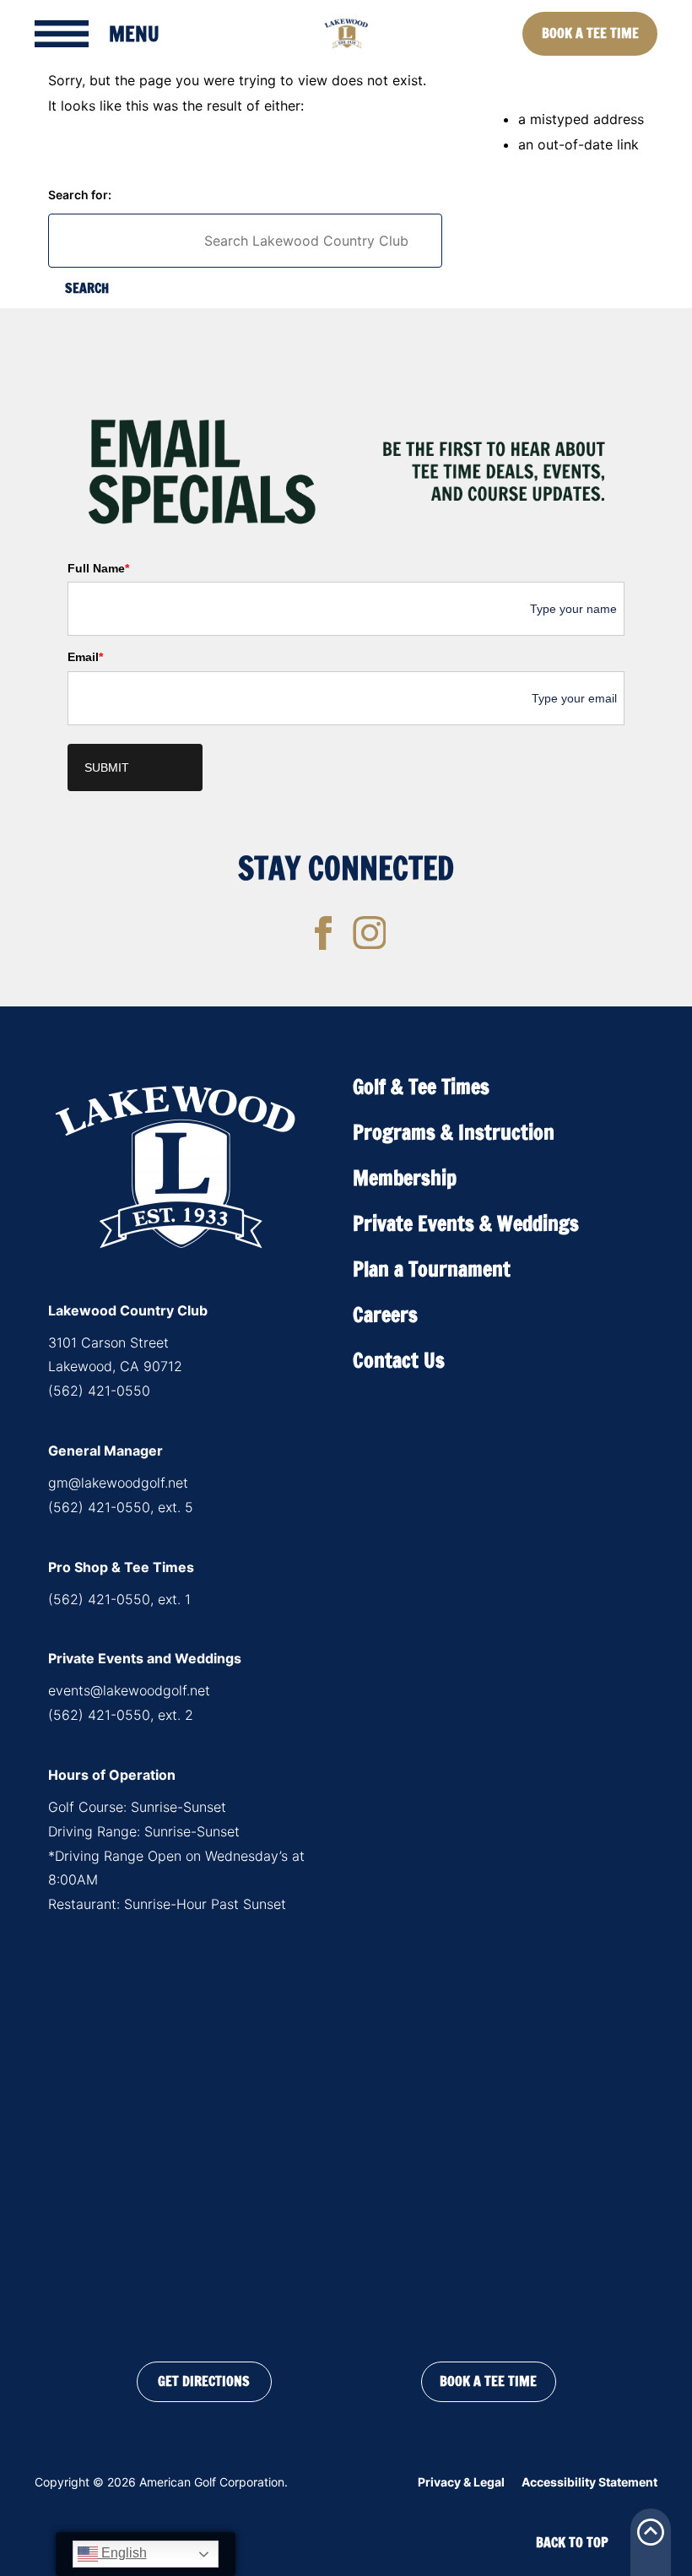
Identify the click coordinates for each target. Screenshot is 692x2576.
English (122, 2553)
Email (85, 657)
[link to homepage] (346, 34)
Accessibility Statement (589, 2482)
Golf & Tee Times (421, 1087)
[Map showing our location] (346, 2134)
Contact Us (399, 1360)
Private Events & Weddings (466, 1223)
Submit (107, 767)
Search (87, 288)
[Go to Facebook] (323, 933)
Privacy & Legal (461, 2482)
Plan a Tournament (432, 1269)
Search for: (80, 195)
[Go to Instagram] (370, 933)
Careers (385, 1315)
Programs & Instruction (454, 1132)
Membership (405, 1178)
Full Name (98, 568)
